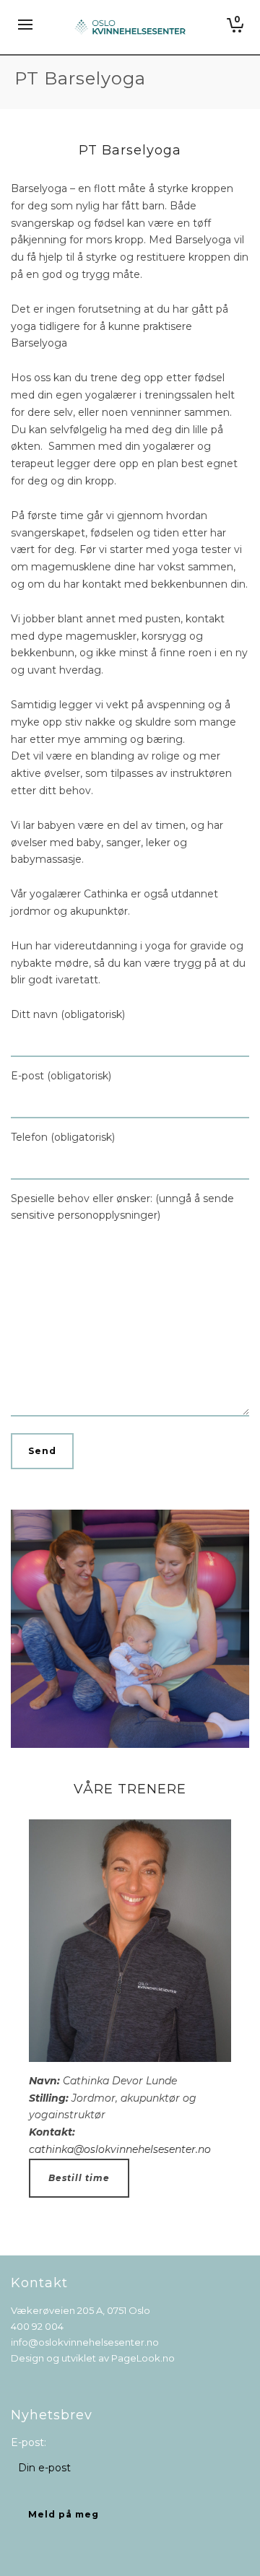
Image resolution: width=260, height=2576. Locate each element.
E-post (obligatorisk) (61, 1076)
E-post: (29, 2442)
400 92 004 (37, 2326)
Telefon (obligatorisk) (63, 1137)
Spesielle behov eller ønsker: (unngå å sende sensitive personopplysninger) (122, 1207)
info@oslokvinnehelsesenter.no (85, 2342)
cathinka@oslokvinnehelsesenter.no (120, 2149)
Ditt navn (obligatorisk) (68, 1014)
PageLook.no (143, 2358)
